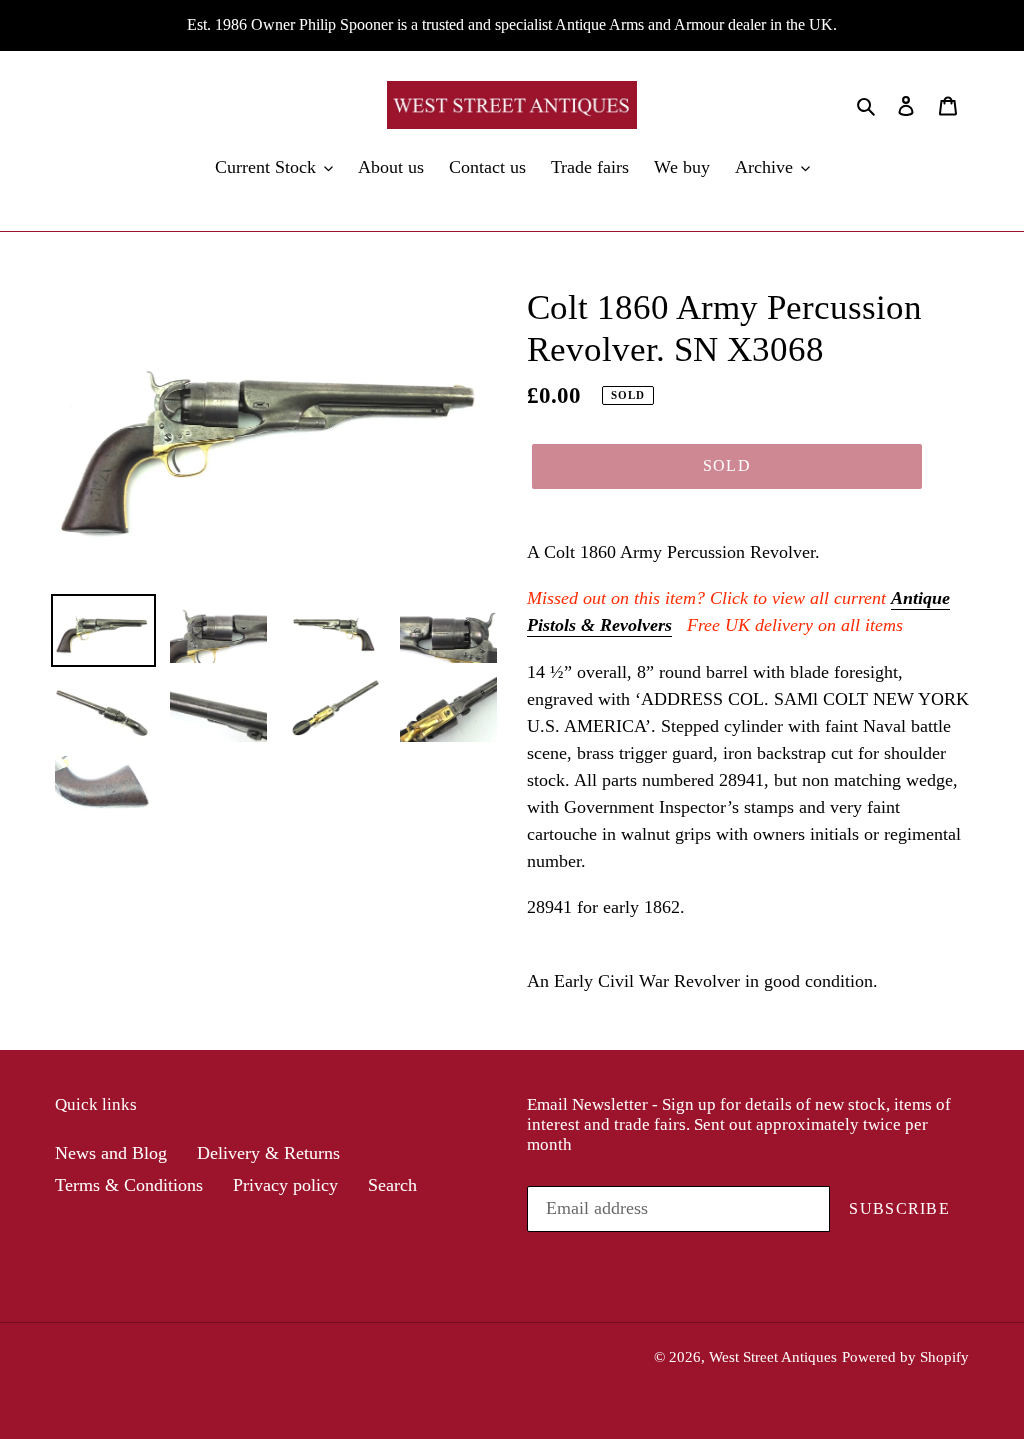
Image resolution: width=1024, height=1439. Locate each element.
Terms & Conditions (129, 1185)
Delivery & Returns (268, 1153)
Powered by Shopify (905, 1357)
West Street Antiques (773, 1357)
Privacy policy (285, 1185)
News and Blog (111, 1153)
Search (392, 1185)
